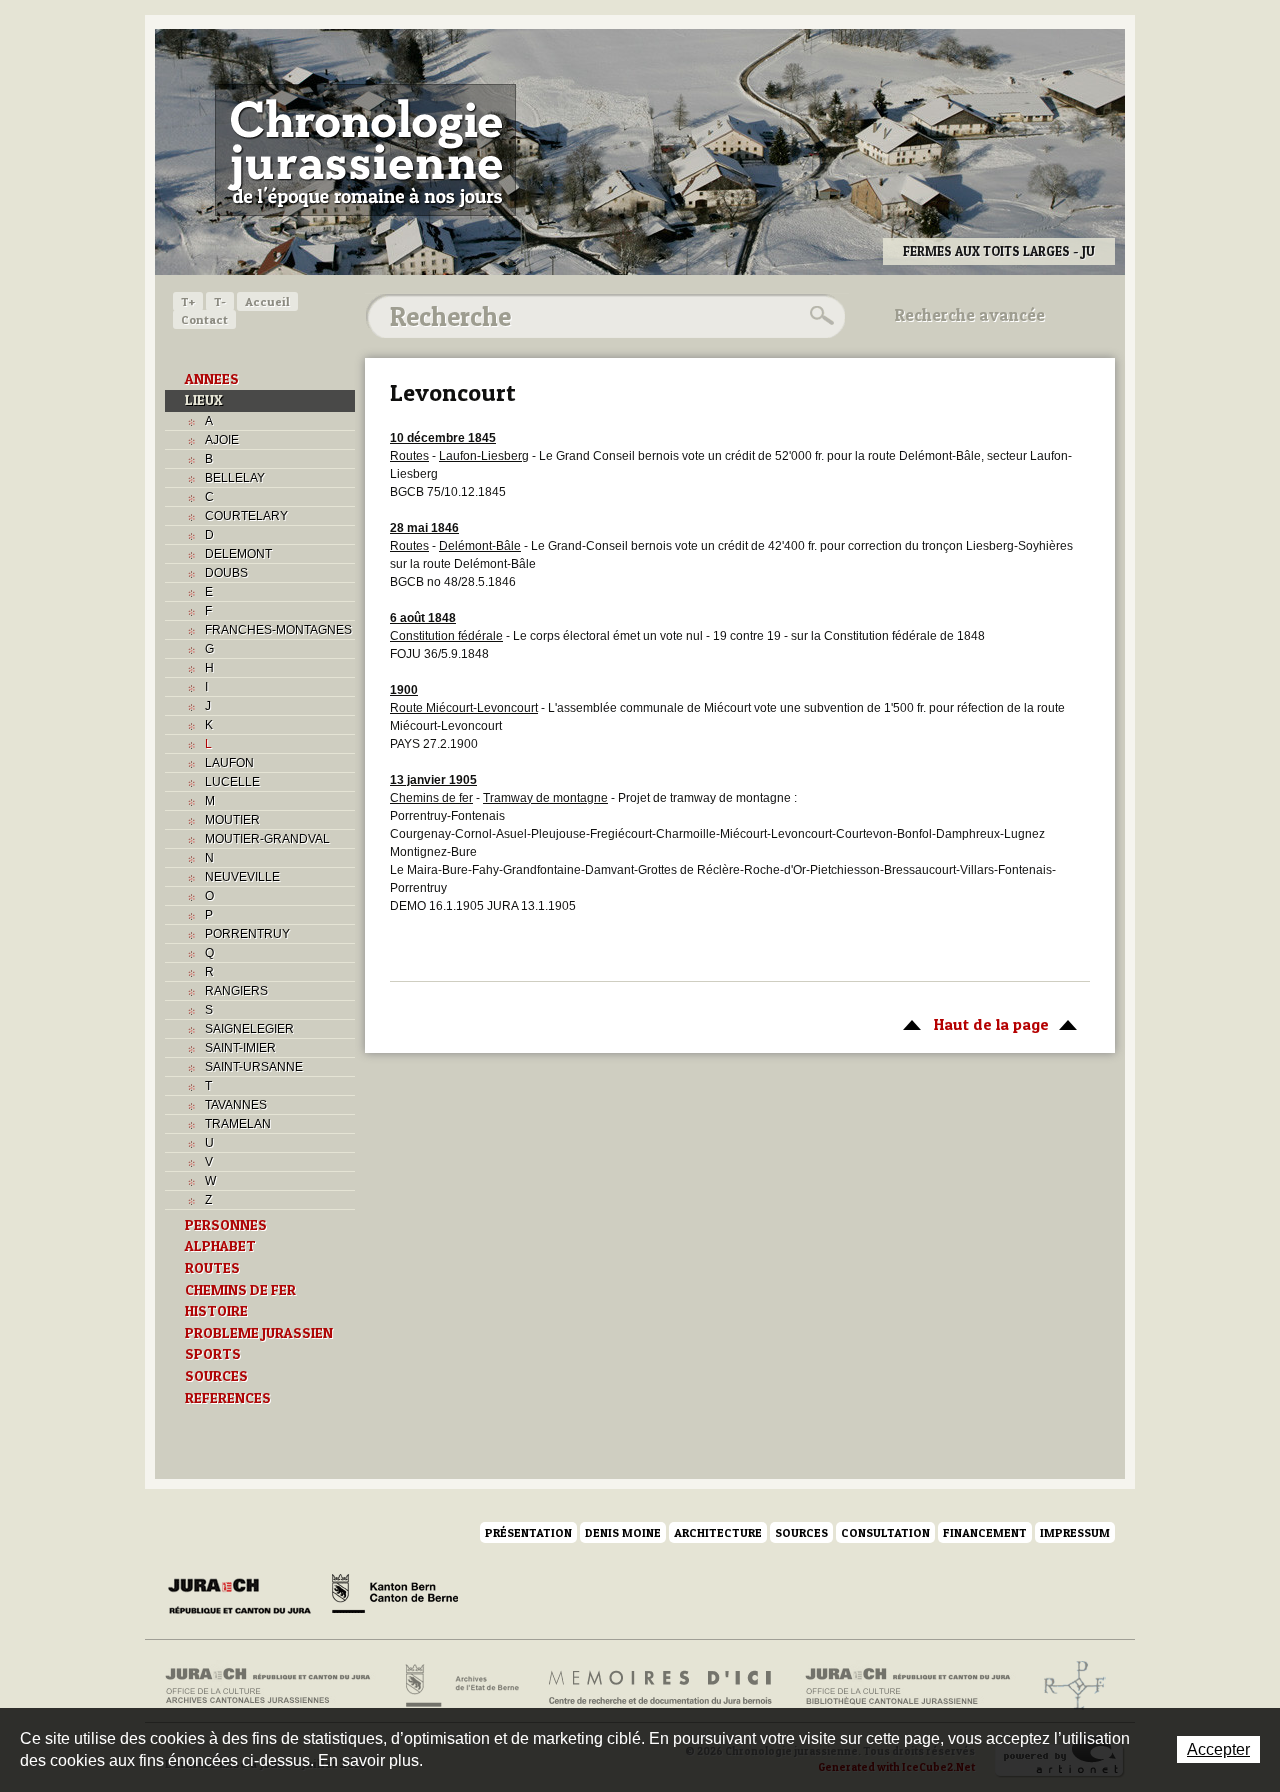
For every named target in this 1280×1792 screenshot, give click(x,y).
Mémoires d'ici (661, 1686)
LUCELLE (232, 782)
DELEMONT (238, 554)
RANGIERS (236, 991)
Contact (204, 319)
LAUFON (229, 763)
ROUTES (212, 1268)
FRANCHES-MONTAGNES (278, 630)
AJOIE (222, 440)
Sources (801, 1532)
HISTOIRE (216, 1311)
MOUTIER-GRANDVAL (267, 839)
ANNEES (212, 379)
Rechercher (819, 316)
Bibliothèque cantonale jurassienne (908, 1686)
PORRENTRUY (247, 934)
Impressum (1075, 1532)
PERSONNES (226, 1225)
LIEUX (204, 400)
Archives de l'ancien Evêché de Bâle (1068, 1686)
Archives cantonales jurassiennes (275, 1686)
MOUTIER (232, 820)
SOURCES (216, 1376)
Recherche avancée (970, 315)
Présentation (528, 1532)
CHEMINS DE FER (240, 1290)
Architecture (718, 1532)
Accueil (267, 301)
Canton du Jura (245, 1597)
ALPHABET (220, 1246)
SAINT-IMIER (240, 1048)
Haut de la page (971, 1024)
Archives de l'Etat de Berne (460, 1686)
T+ (188, 301)
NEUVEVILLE (242, 877)
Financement (985, 1532)
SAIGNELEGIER (249, 1029)
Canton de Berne (395, 1597)
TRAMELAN (238, 1124)
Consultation (885, 1532)
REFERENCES (228, 1398)
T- (220, 301)
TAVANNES (236, 1105)
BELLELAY (235, 478)
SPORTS (213, 1354)
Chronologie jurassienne (365, 150)
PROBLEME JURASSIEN (259, 1333)
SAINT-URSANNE (254, 1067)
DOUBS (226, 573)
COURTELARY (246, 516)
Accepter (1218, 1749)
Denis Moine (623, 1532)
